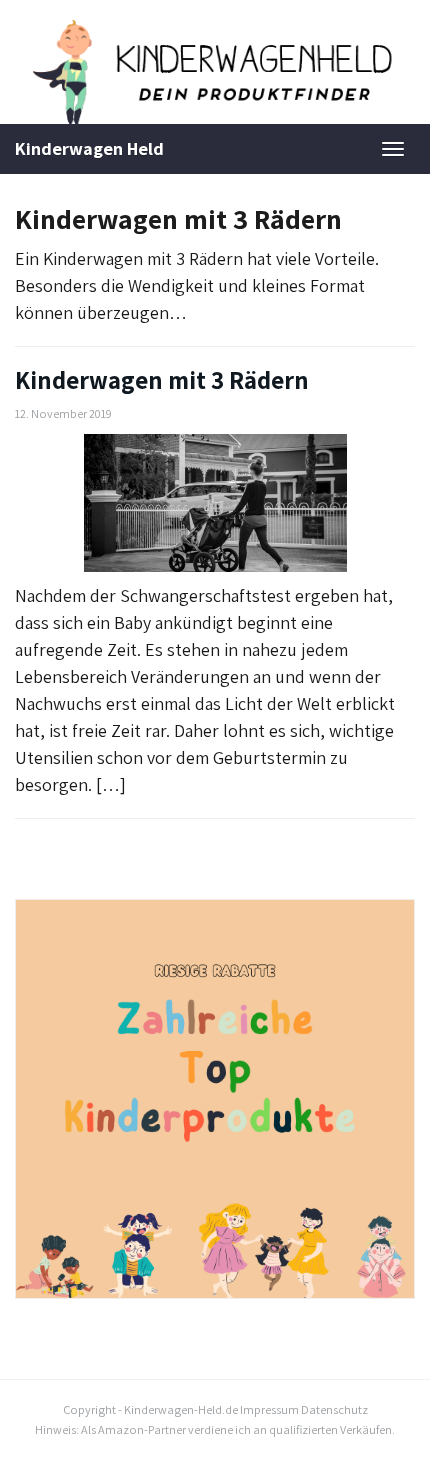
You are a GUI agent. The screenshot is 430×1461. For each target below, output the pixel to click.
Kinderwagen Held (89, 148)
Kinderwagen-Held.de (181, 1409)
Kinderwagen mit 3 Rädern (162, 380)
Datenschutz (334, 1409)
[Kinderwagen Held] (215, 72)
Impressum (269, 1409)
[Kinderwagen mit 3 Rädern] (215, 503)
